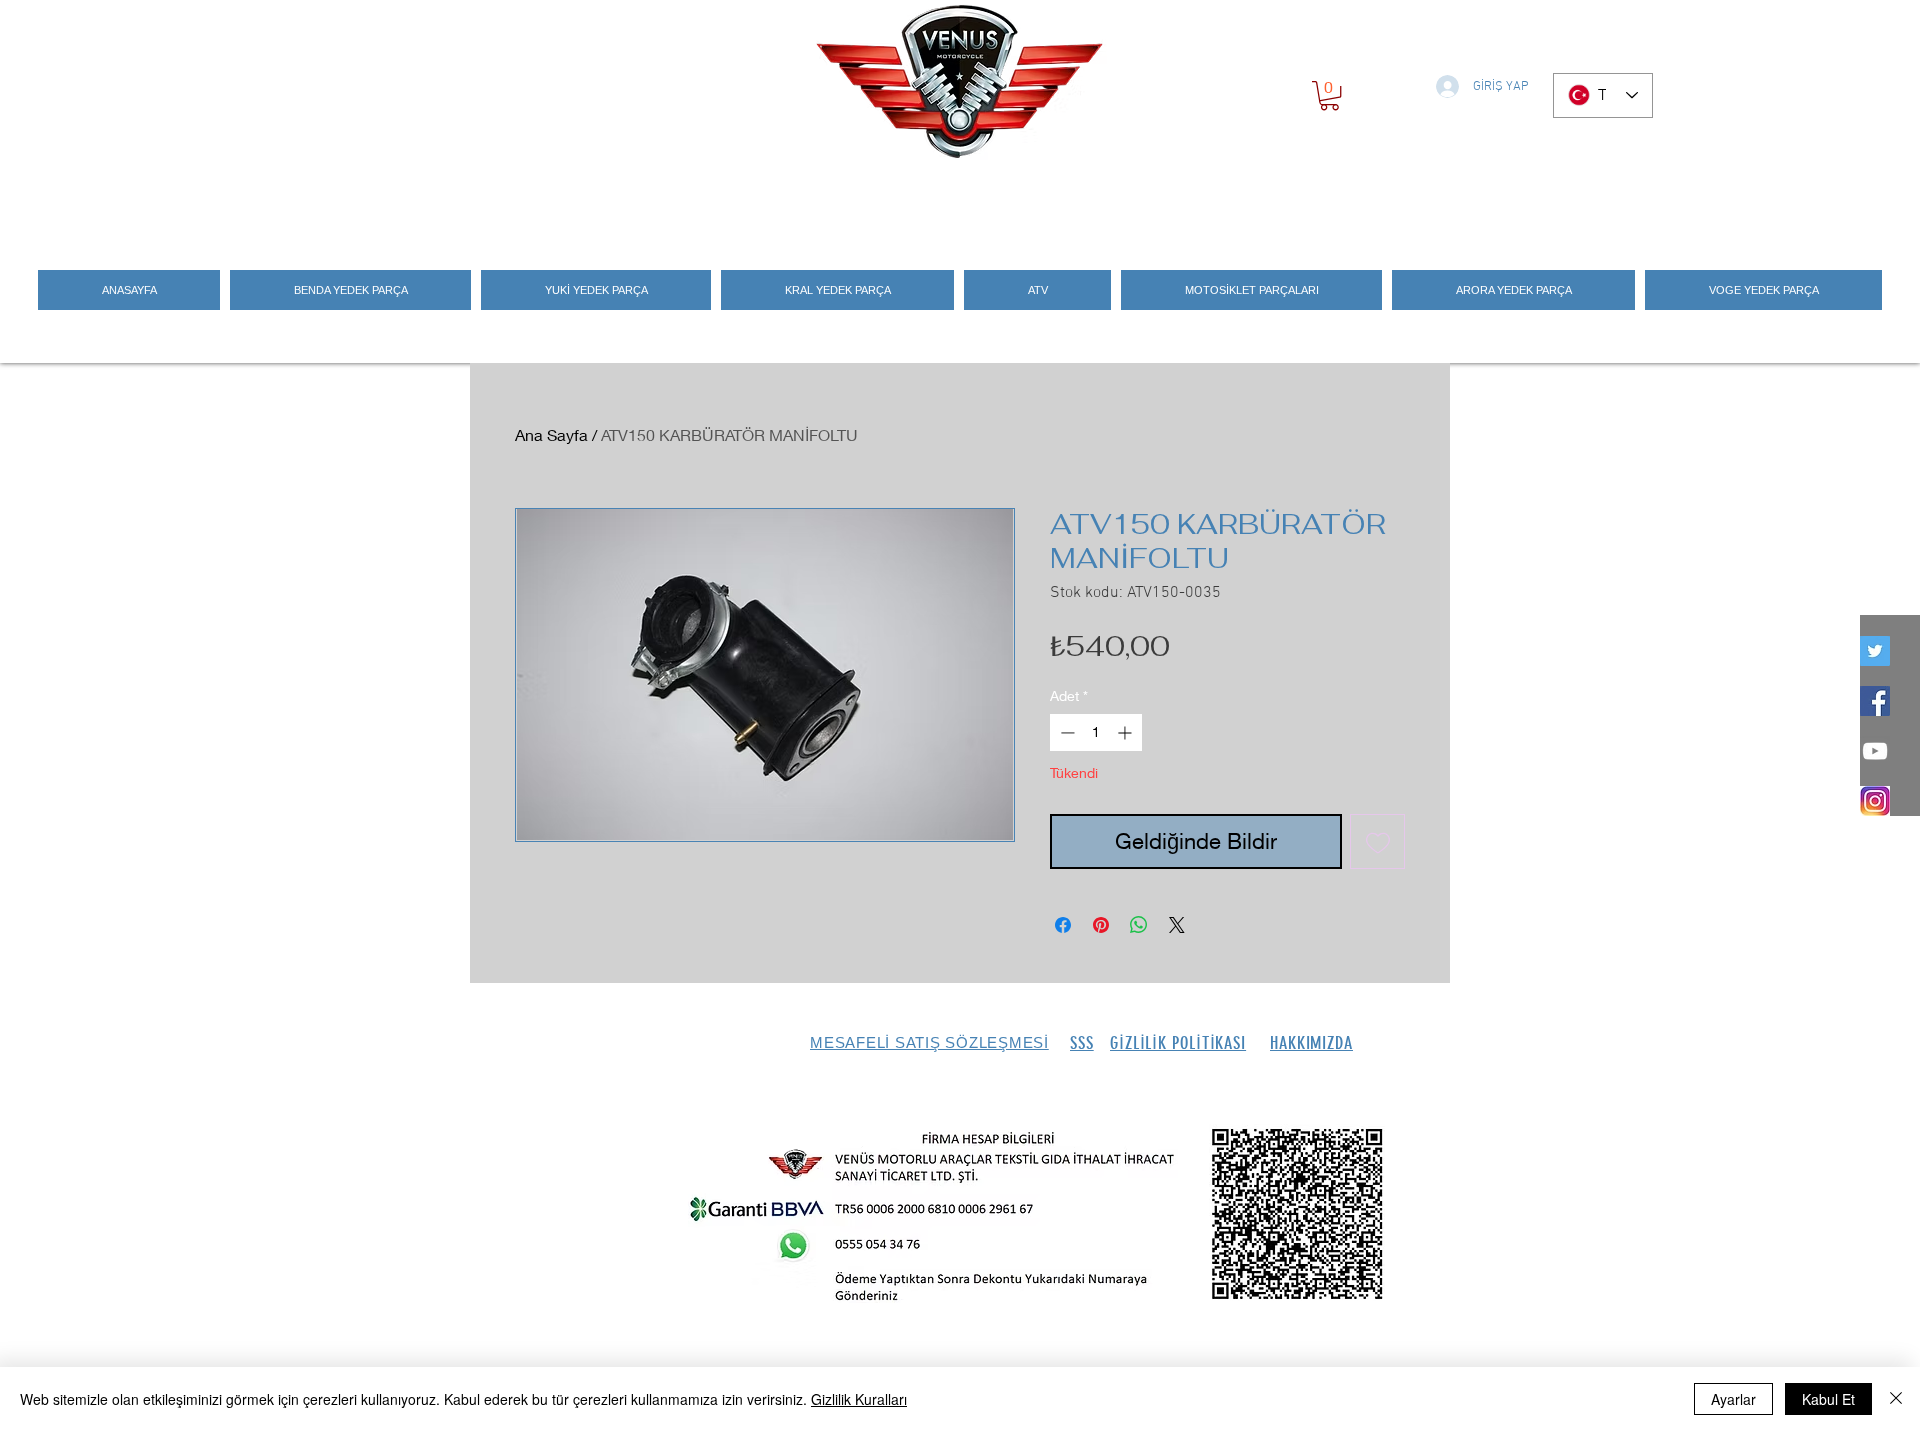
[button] (1329, 95)
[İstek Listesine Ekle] (1377, 841)
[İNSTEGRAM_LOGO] (1875, 801)
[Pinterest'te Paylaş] (1101, 925)
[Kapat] (1896, 1399)
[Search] (1429, 202)
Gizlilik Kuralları (859, 1399)
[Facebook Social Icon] (1875, 701)
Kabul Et (1828, 1399)
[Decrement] (1065, 732)
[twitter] (1875, 651)
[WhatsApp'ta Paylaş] (1139, 925)
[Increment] (1126, 732)
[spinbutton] (1096, 732)
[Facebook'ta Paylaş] (1063, 925)
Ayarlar (1733, 1399)
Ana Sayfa (551, 434)
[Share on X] (1177, 925)
